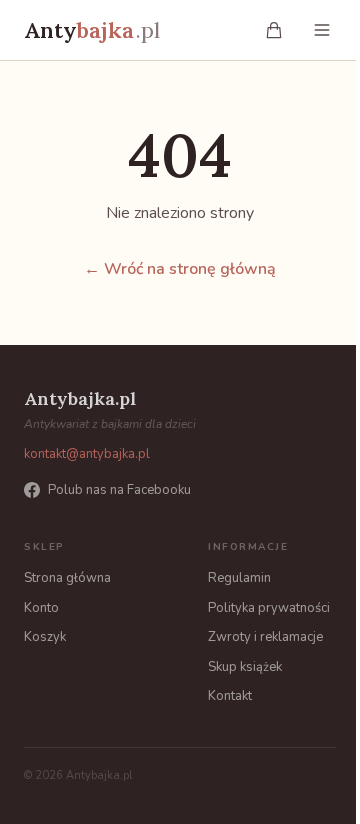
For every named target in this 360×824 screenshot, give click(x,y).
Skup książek (245, 667)
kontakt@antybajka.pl (87, 454)
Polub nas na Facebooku (119, 490)
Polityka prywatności (269, 608)
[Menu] (322, 30)
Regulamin (239, 578)
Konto (41, 608)
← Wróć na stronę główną (180, 269)
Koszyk (45, 637)
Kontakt (230, 696)
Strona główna (67, 578)
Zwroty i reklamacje (265, 637)
